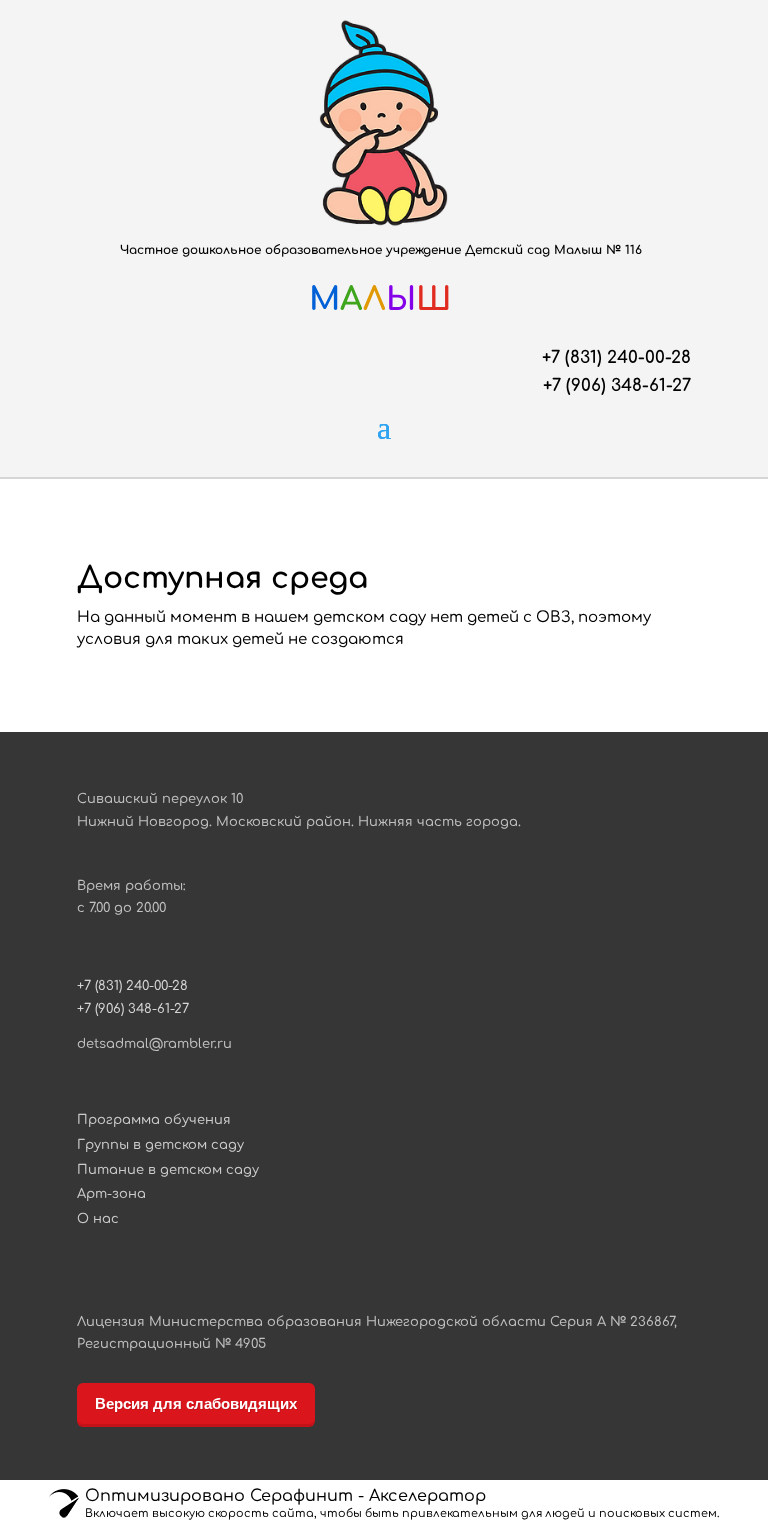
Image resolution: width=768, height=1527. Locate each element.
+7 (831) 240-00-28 (616, 357)
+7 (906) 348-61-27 (617, 385)
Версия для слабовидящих (196, 1403)
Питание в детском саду (168, 1170)
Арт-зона (111, 1194)
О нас (98, 1219)
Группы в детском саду (160, 1145)
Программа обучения (154, 1120)
